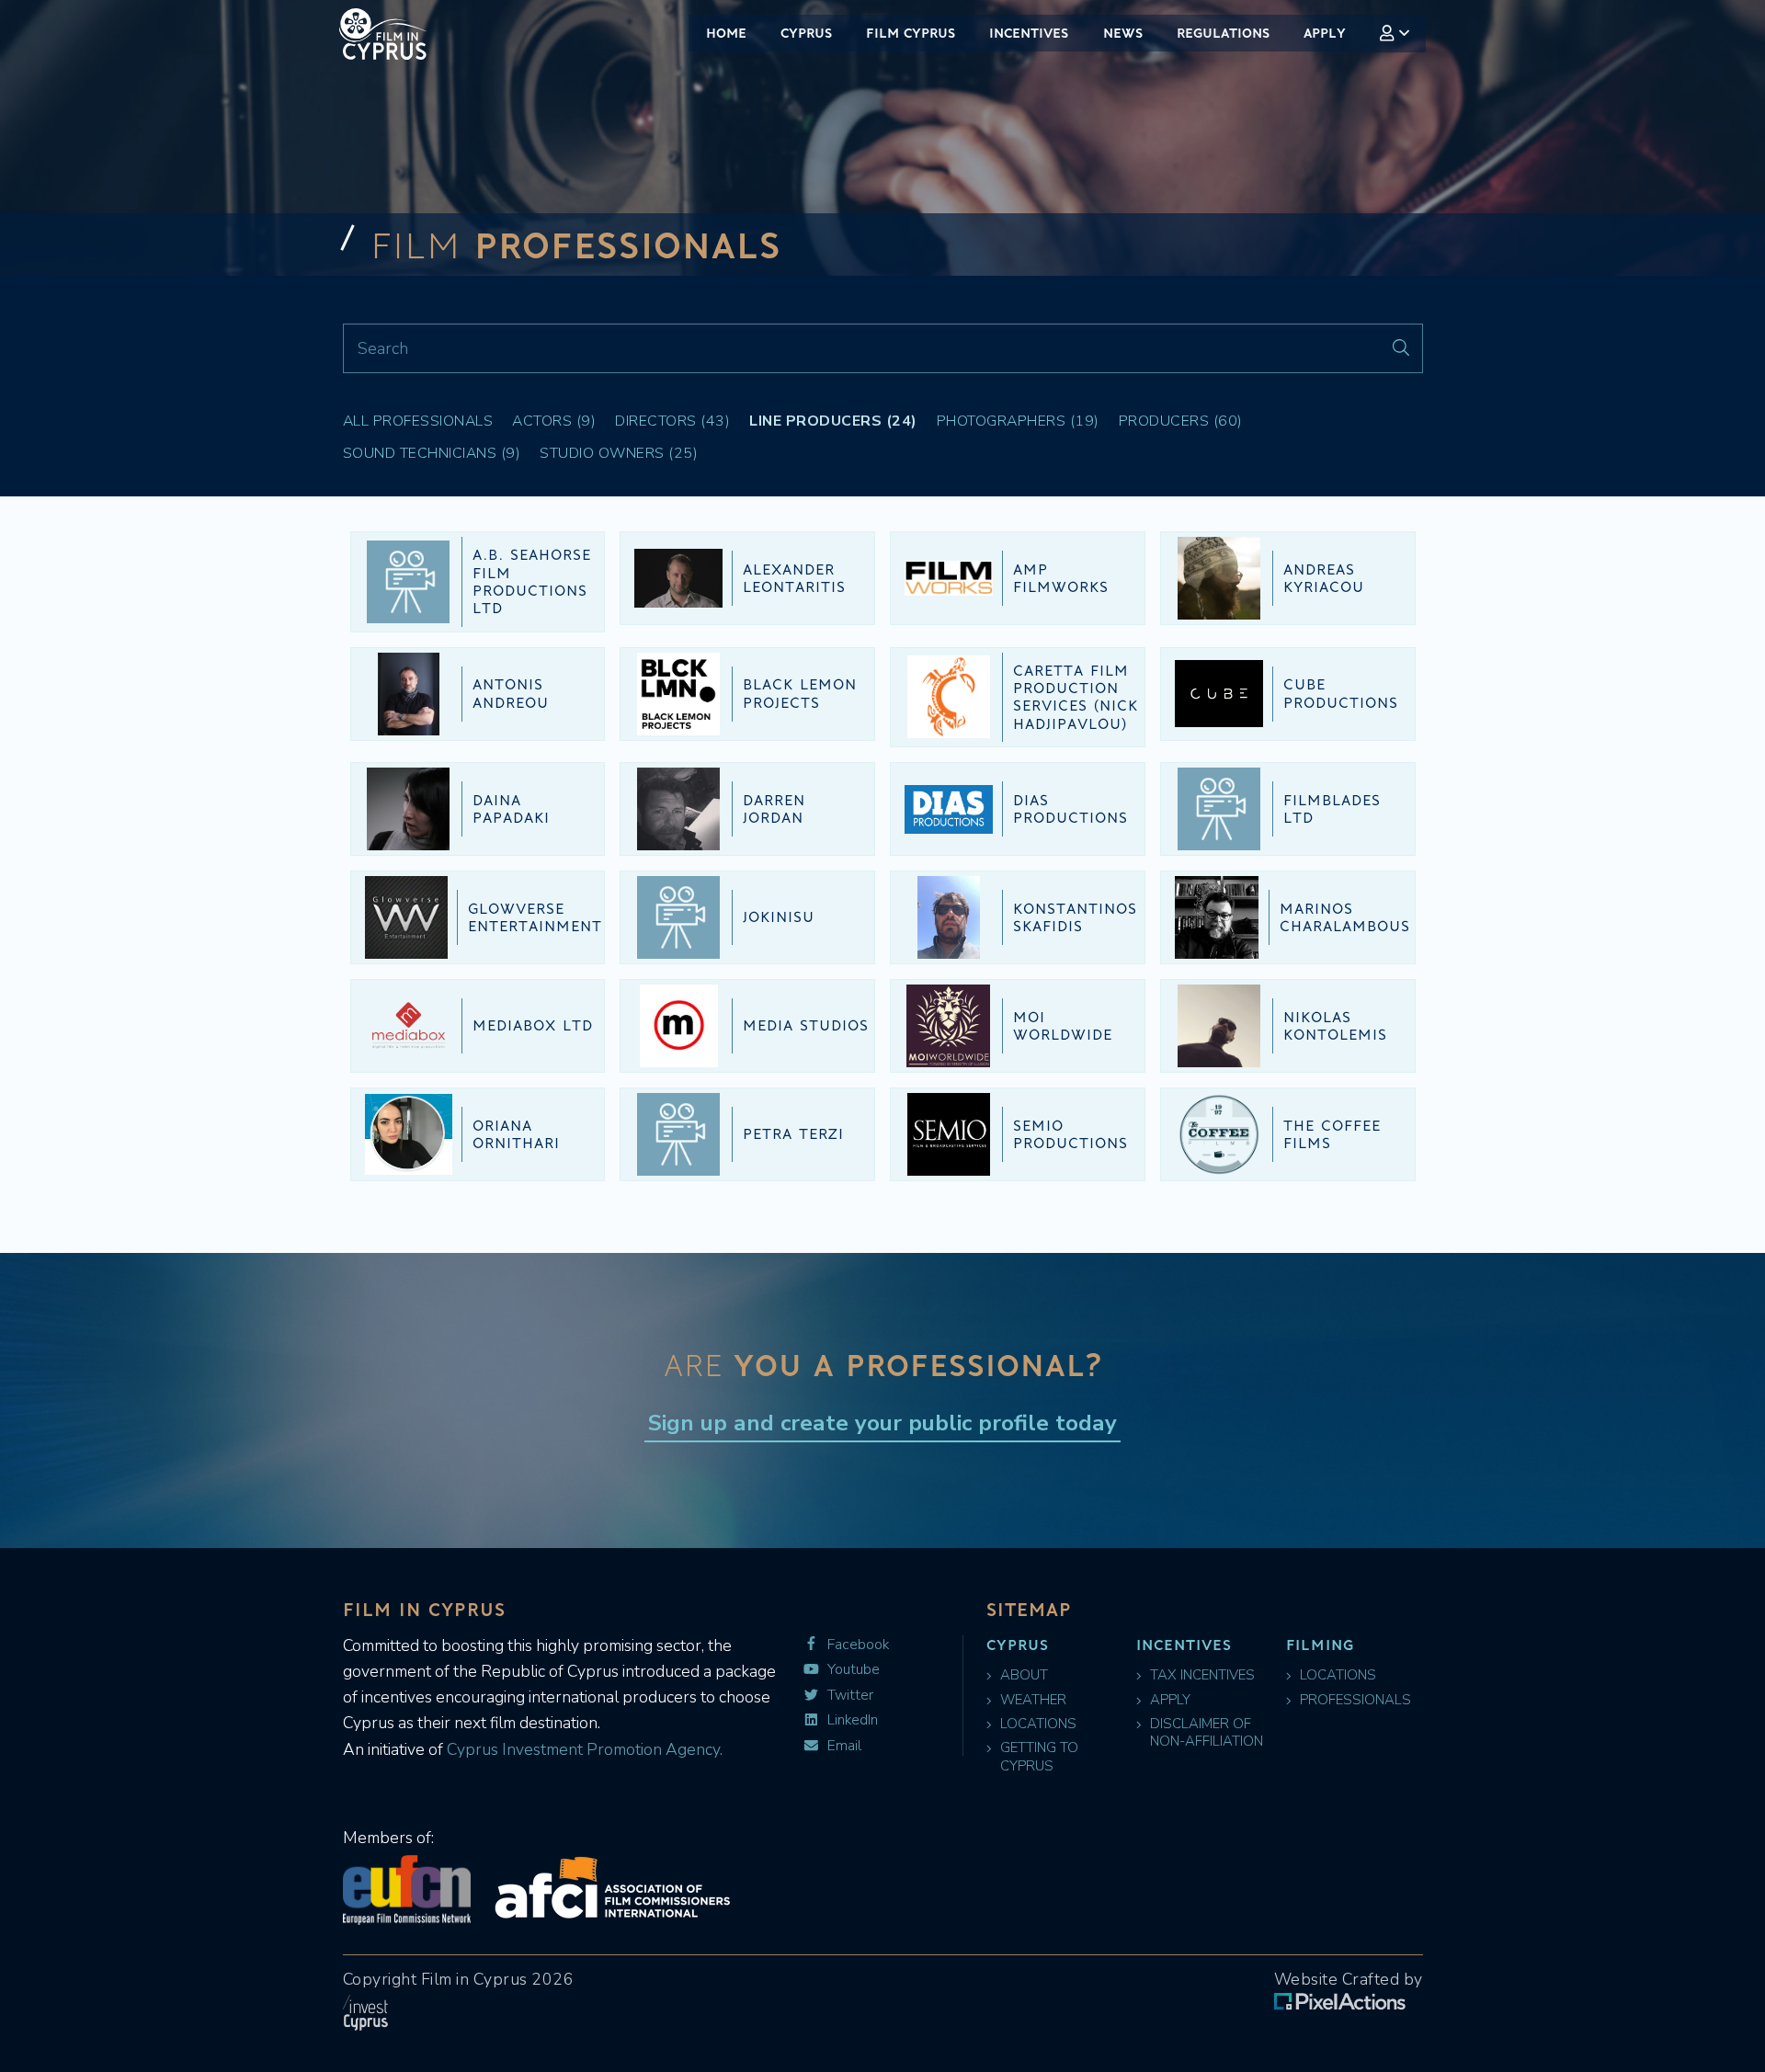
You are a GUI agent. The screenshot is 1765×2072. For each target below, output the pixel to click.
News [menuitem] (1123, 33)
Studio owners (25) (619, 453)
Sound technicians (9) (432, 453)
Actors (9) (554, 421)
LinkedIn (851, 1720)
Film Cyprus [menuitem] (911, 33)
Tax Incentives (1202, 1675)
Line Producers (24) (833, 421)
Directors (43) (672, 421)
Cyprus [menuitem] (806, 33)
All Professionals (418, 421)
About (1024, 1675)
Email (843, 1746)
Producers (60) (1181, 421)
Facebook (856, 1645)
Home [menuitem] (726, 33)
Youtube (852, 1670)
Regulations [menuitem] (1223, 33)
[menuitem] (1395, 34)
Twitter (848, 1696)
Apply (1170, 1700)
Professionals (1355, 1700)
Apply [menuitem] (1325, 33)
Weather (1033, 1700)
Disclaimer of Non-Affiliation (1207, 1733)
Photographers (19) (1018, 421)
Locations (1038, 1724)
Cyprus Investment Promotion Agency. (583, 1749)
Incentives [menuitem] (1029, 33)
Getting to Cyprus (1039, 1757)
